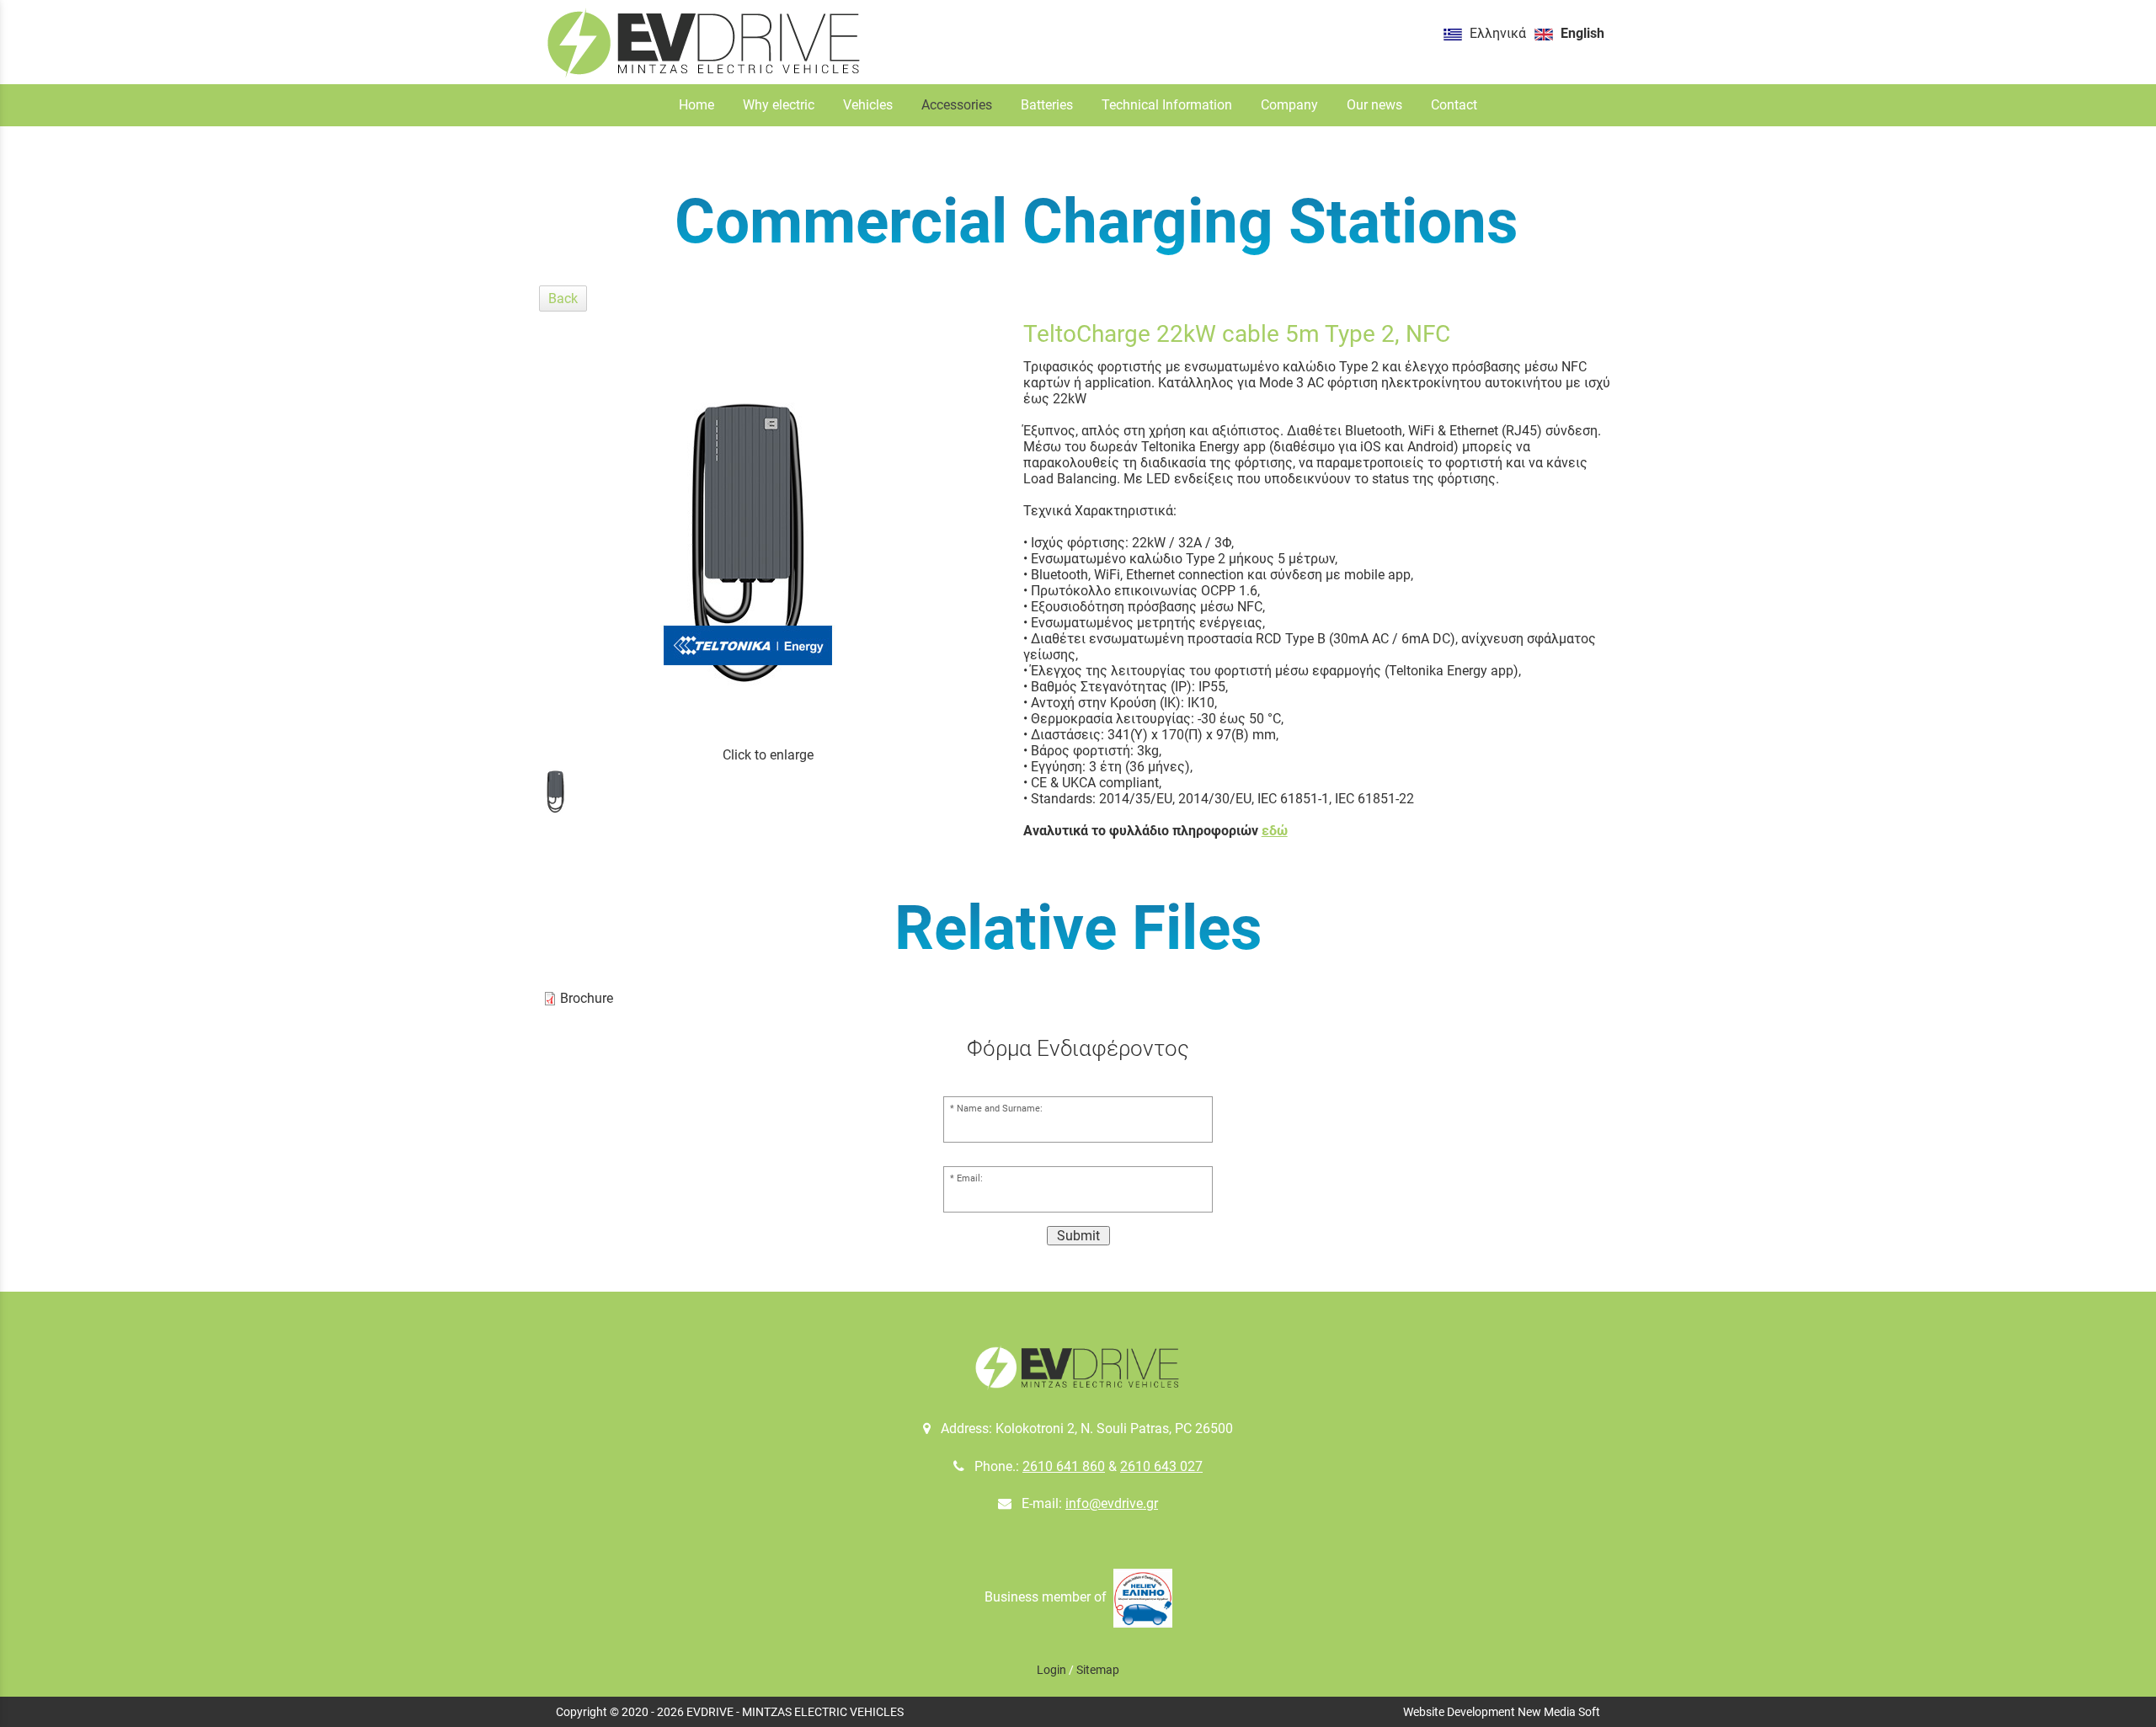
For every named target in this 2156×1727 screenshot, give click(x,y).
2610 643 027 (1161, 1466)
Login (1051, 1670)
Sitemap (1098, 1670)
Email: (970, 1178)
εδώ (1275, 831)
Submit (1078, 1236)
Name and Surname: (1000, 1109)
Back (563, 298)
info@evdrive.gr (1112, 1503)
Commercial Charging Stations (1097, 221)
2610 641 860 (1064, 1466)
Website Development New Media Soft (1502, 1712)
